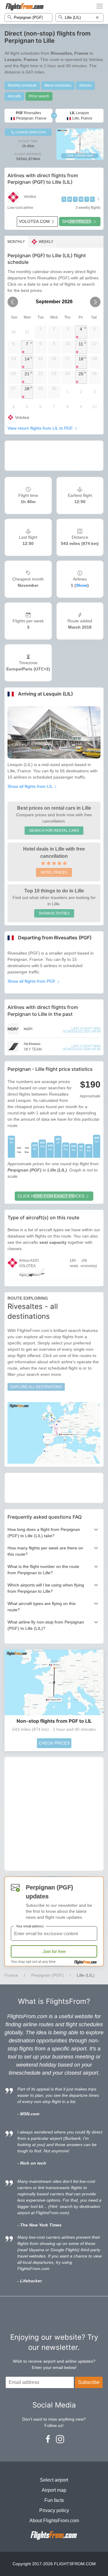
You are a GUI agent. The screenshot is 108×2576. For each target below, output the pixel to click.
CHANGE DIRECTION (30, 132)
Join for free (54, 1951)
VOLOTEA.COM (34, 221)
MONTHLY (16, 242)
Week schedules (58, 85)
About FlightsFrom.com (54, 2521)
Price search (39, 96)
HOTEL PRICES (54, 872)
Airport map (54, 2490)
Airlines (85, 85)
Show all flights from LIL (31, 786)
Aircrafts (14, 96)
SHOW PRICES (77, 221)
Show (82, 585)
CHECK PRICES (54, 1743)
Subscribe (89, 2382)
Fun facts (54, 2500)
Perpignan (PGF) (47, 1975)
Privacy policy (54, 2510)
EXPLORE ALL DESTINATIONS (36, 1387)
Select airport (54, 2480)
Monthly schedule (22, 85)
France (11, 1975)
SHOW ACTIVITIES (54, 913)
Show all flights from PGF (32, 981)
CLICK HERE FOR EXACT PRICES (51, 1196)
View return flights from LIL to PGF (41, 428)
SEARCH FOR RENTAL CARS (54, 831)
